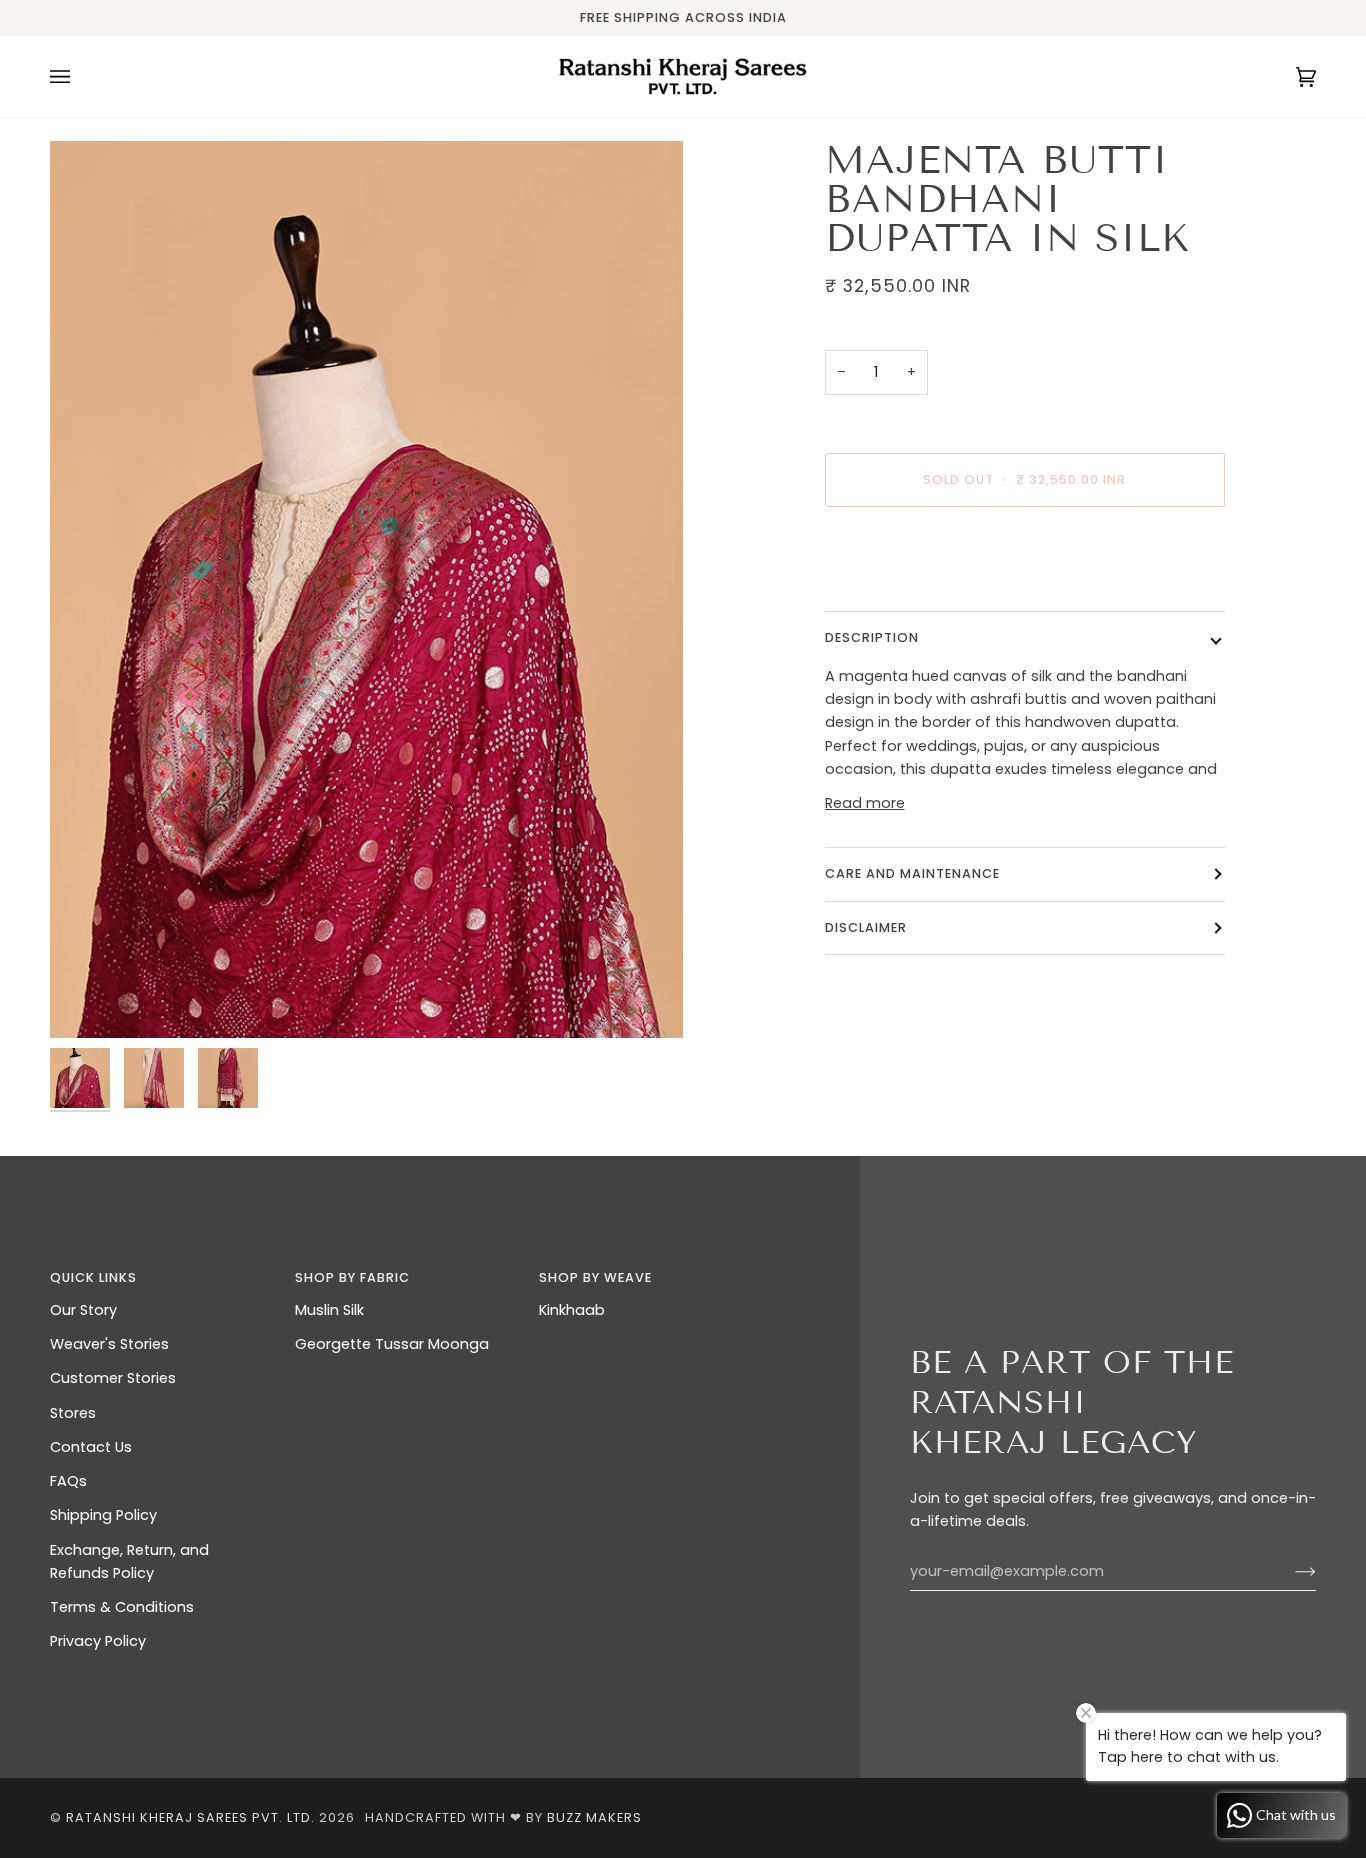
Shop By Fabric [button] (352, 1277)
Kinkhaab (572, 1310)
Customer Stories (113, 1378)
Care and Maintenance (912, 873)
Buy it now (1024, 563)
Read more (865, 803)
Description (872, 637)
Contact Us (91, 1447)
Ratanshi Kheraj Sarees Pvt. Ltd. (190, 1817)
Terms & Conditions (122, 1607)
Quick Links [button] (93, 1277)
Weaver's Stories (109, 1344)
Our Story (83, 1310)
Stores (73, 1413)
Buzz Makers (594, 1817)
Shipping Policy (103, 1515)
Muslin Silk (329, 1310)
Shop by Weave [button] (595, 1277)
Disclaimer (868, 927)
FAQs (68, 1481)
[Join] (1289, 1572)
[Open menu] (80, 76)
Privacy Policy (98, 1641)
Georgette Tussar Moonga (392, 1344)
